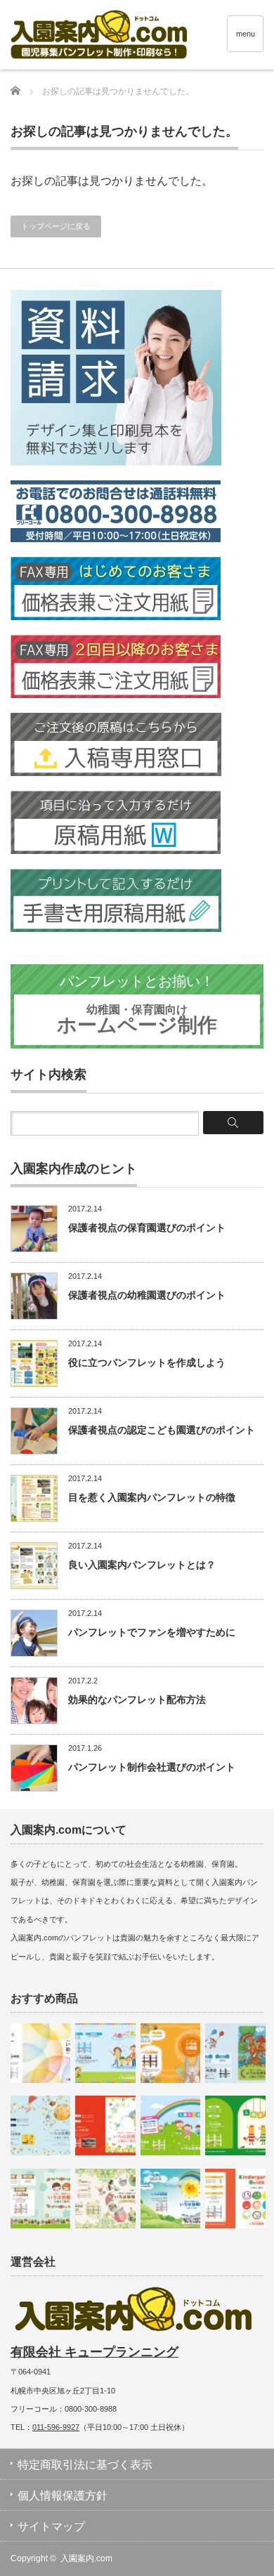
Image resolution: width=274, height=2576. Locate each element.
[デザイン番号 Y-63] (105, 2199)
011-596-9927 (56, 2427)
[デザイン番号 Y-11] (235, 2199)
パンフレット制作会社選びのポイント (152, 1767)
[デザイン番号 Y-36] (105, 2125)
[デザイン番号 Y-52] (40, 2125)
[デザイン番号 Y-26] (235, 2053)
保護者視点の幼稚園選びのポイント (147, 1295)
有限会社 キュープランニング (94, 2352)
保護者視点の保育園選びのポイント (147, 1228)
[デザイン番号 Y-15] (170, 2125)
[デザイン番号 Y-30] (40, 2199)
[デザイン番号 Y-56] (170, 2053)
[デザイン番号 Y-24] (235, 2125)
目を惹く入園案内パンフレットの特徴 (152, 1497)
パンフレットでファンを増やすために (152, 1632)
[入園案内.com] (142, 37)
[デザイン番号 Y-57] (170, 2199)
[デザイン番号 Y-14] (105, 2053)
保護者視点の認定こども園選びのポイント (162, 1430)
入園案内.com (86, 2558)
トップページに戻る (56, 226)
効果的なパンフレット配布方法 (137, 1700)
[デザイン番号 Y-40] (40, 2053)
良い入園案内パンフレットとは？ (142, 1565)
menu (246, 34)
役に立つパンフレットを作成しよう (147, 1362)
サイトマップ (51, 2526)
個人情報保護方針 (63, 2496)
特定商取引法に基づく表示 (85, 2465)
